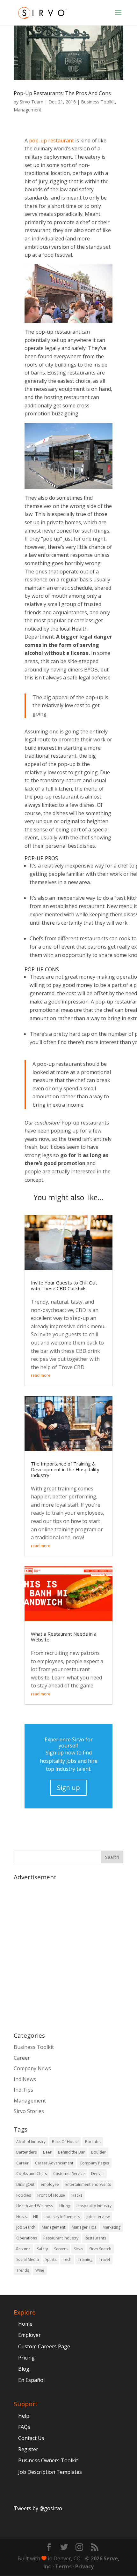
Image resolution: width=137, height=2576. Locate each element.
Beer (47, 2152)
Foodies (24, 2195)
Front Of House (51, 2195)
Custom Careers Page (44, 2346)
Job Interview (98, 2217)
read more (41, 1375)
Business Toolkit (98, 102)
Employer (29, 2335)
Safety (42, 2249)
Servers (61, 2249)
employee (50, 2184)
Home (25, 2324)
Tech (67, 2259)
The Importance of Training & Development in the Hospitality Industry (65, 1469)
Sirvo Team (32, 102)
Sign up (68, 1788)
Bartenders (26, 2152)
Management (28, 110)
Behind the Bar (71, 2152)
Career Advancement (54, 2163)
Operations (27, 2238)
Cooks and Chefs (32, 2174)
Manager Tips (84, 2227)
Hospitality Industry (94, 2206)
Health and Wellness (35, 2206)
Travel (104, 2259)
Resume (23, 2249)
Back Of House (65, 2142)
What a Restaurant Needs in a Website (64, 1637)
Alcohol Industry (31, 2142)
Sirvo (78, 2249)
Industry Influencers (62, 2217)
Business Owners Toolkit (48, 2460)
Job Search (26, 2227)
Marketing (112, 2227)
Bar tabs (93, 2142)
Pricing (26, 2358)
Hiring (65, 2206)
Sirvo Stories (29, 2111)
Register (28, 2449)
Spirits (51, 2259)
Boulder (98, 2152)
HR (36, 2217)
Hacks (77, 2195)
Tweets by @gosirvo (38, 2508)
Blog (24, 2369)
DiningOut (25, 2184)
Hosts (22, 2217)
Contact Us (31, 2438)
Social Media (28, 2259)
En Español (31, 2380)
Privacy (84, 2566)
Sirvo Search (100, 2249)
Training (85, 2259)
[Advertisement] (68, 1953)
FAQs (24, 2427)
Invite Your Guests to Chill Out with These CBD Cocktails (64, 1285)
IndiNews (25, 2079)
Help (24, 2416)
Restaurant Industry (61, 2238)
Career (22, 2058)
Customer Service (69, 2174)
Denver (98, 2174)
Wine (40, 2270)
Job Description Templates (50, 2472)
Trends (23, 2270)
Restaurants (95, 2238)
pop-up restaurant (51, 140)
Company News (32, 2068)
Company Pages (94, 2163)
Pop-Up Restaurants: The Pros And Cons (62, 93)
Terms (63, 2566)
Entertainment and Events (88, 2184)
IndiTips (23, 2090)
